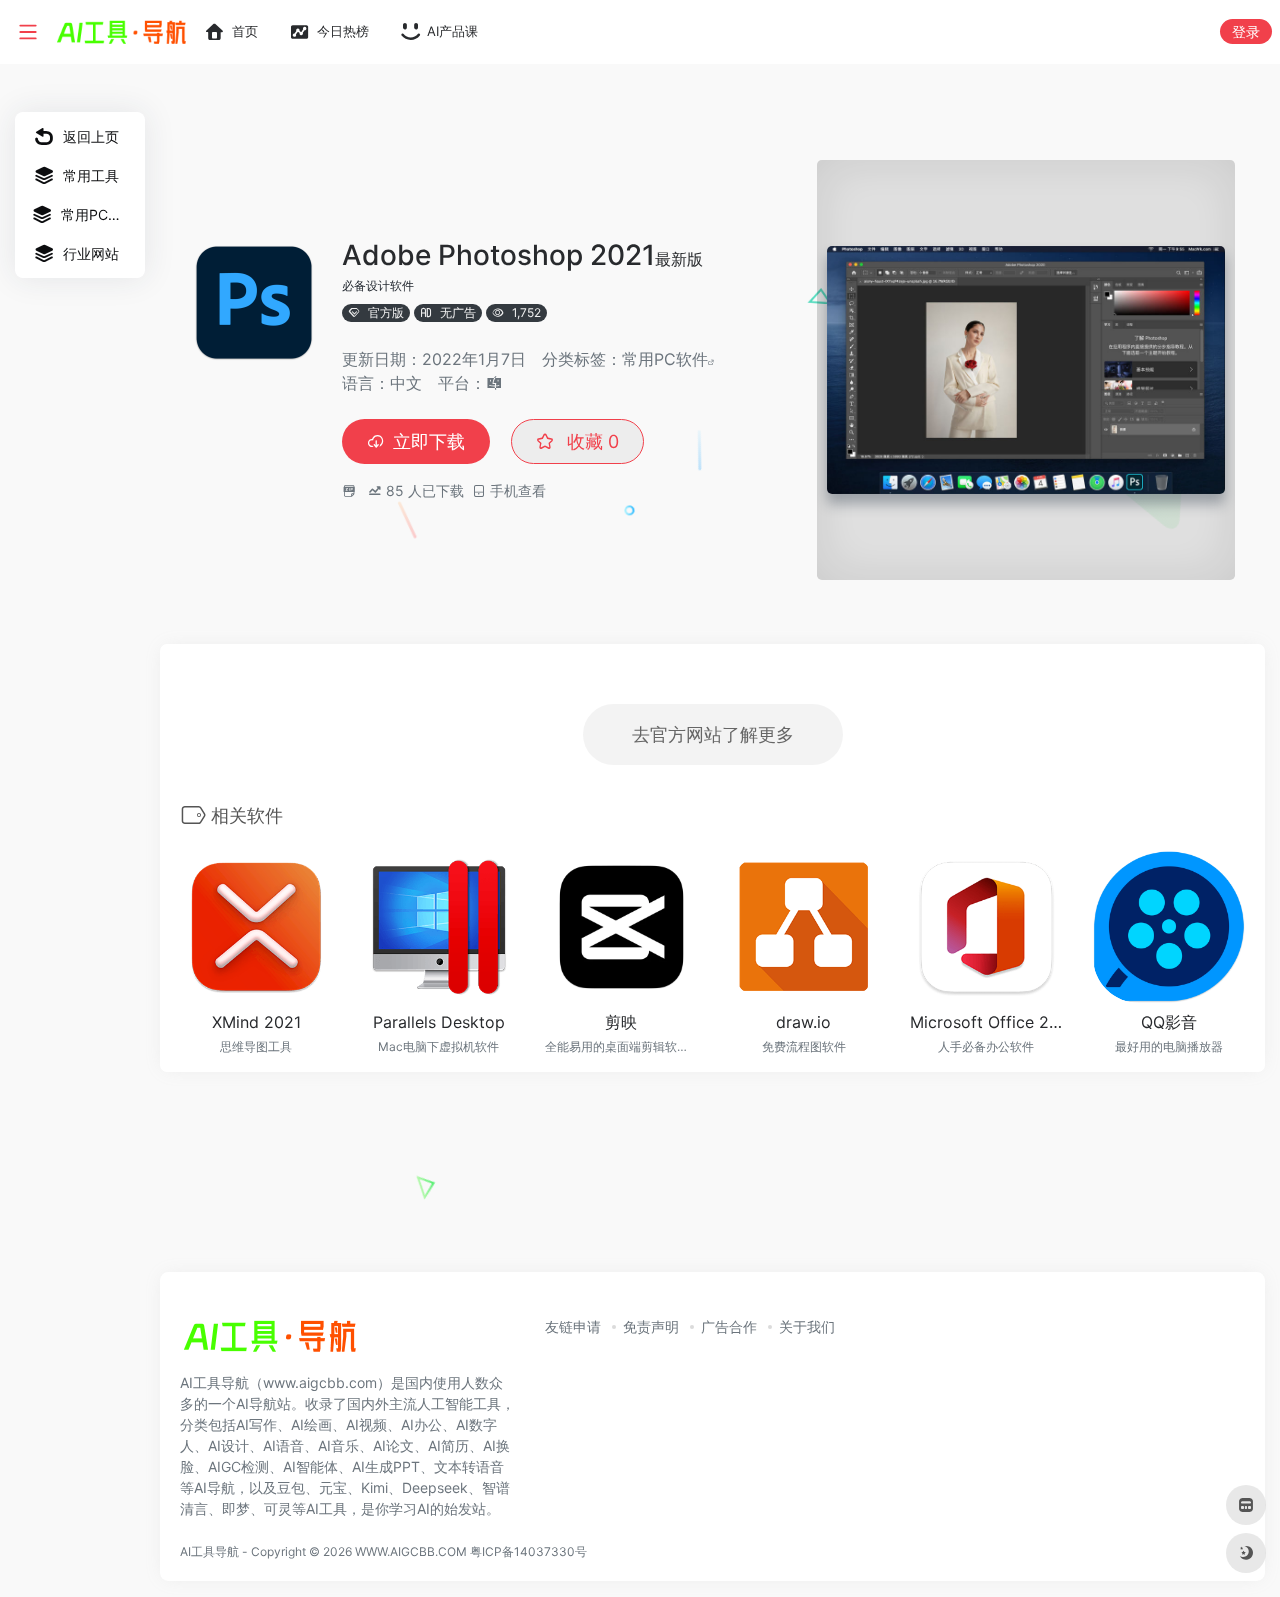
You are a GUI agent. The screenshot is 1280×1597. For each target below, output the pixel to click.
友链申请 (573, 1326)
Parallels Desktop (439, 1022)
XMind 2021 (256, 1022)
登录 (1246, 31)
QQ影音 (1169, 1022)
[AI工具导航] (270, 1342)
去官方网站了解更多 (713, 734)
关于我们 (807, 1326)
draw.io (803, 1022)
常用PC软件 (665, 359)
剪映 (621, 1022)
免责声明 (651, 1326)
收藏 (590, 441)
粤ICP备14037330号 (528, 1551)
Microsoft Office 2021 (986, 1022)
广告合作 (729, 1326)
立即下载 (429, 441)
